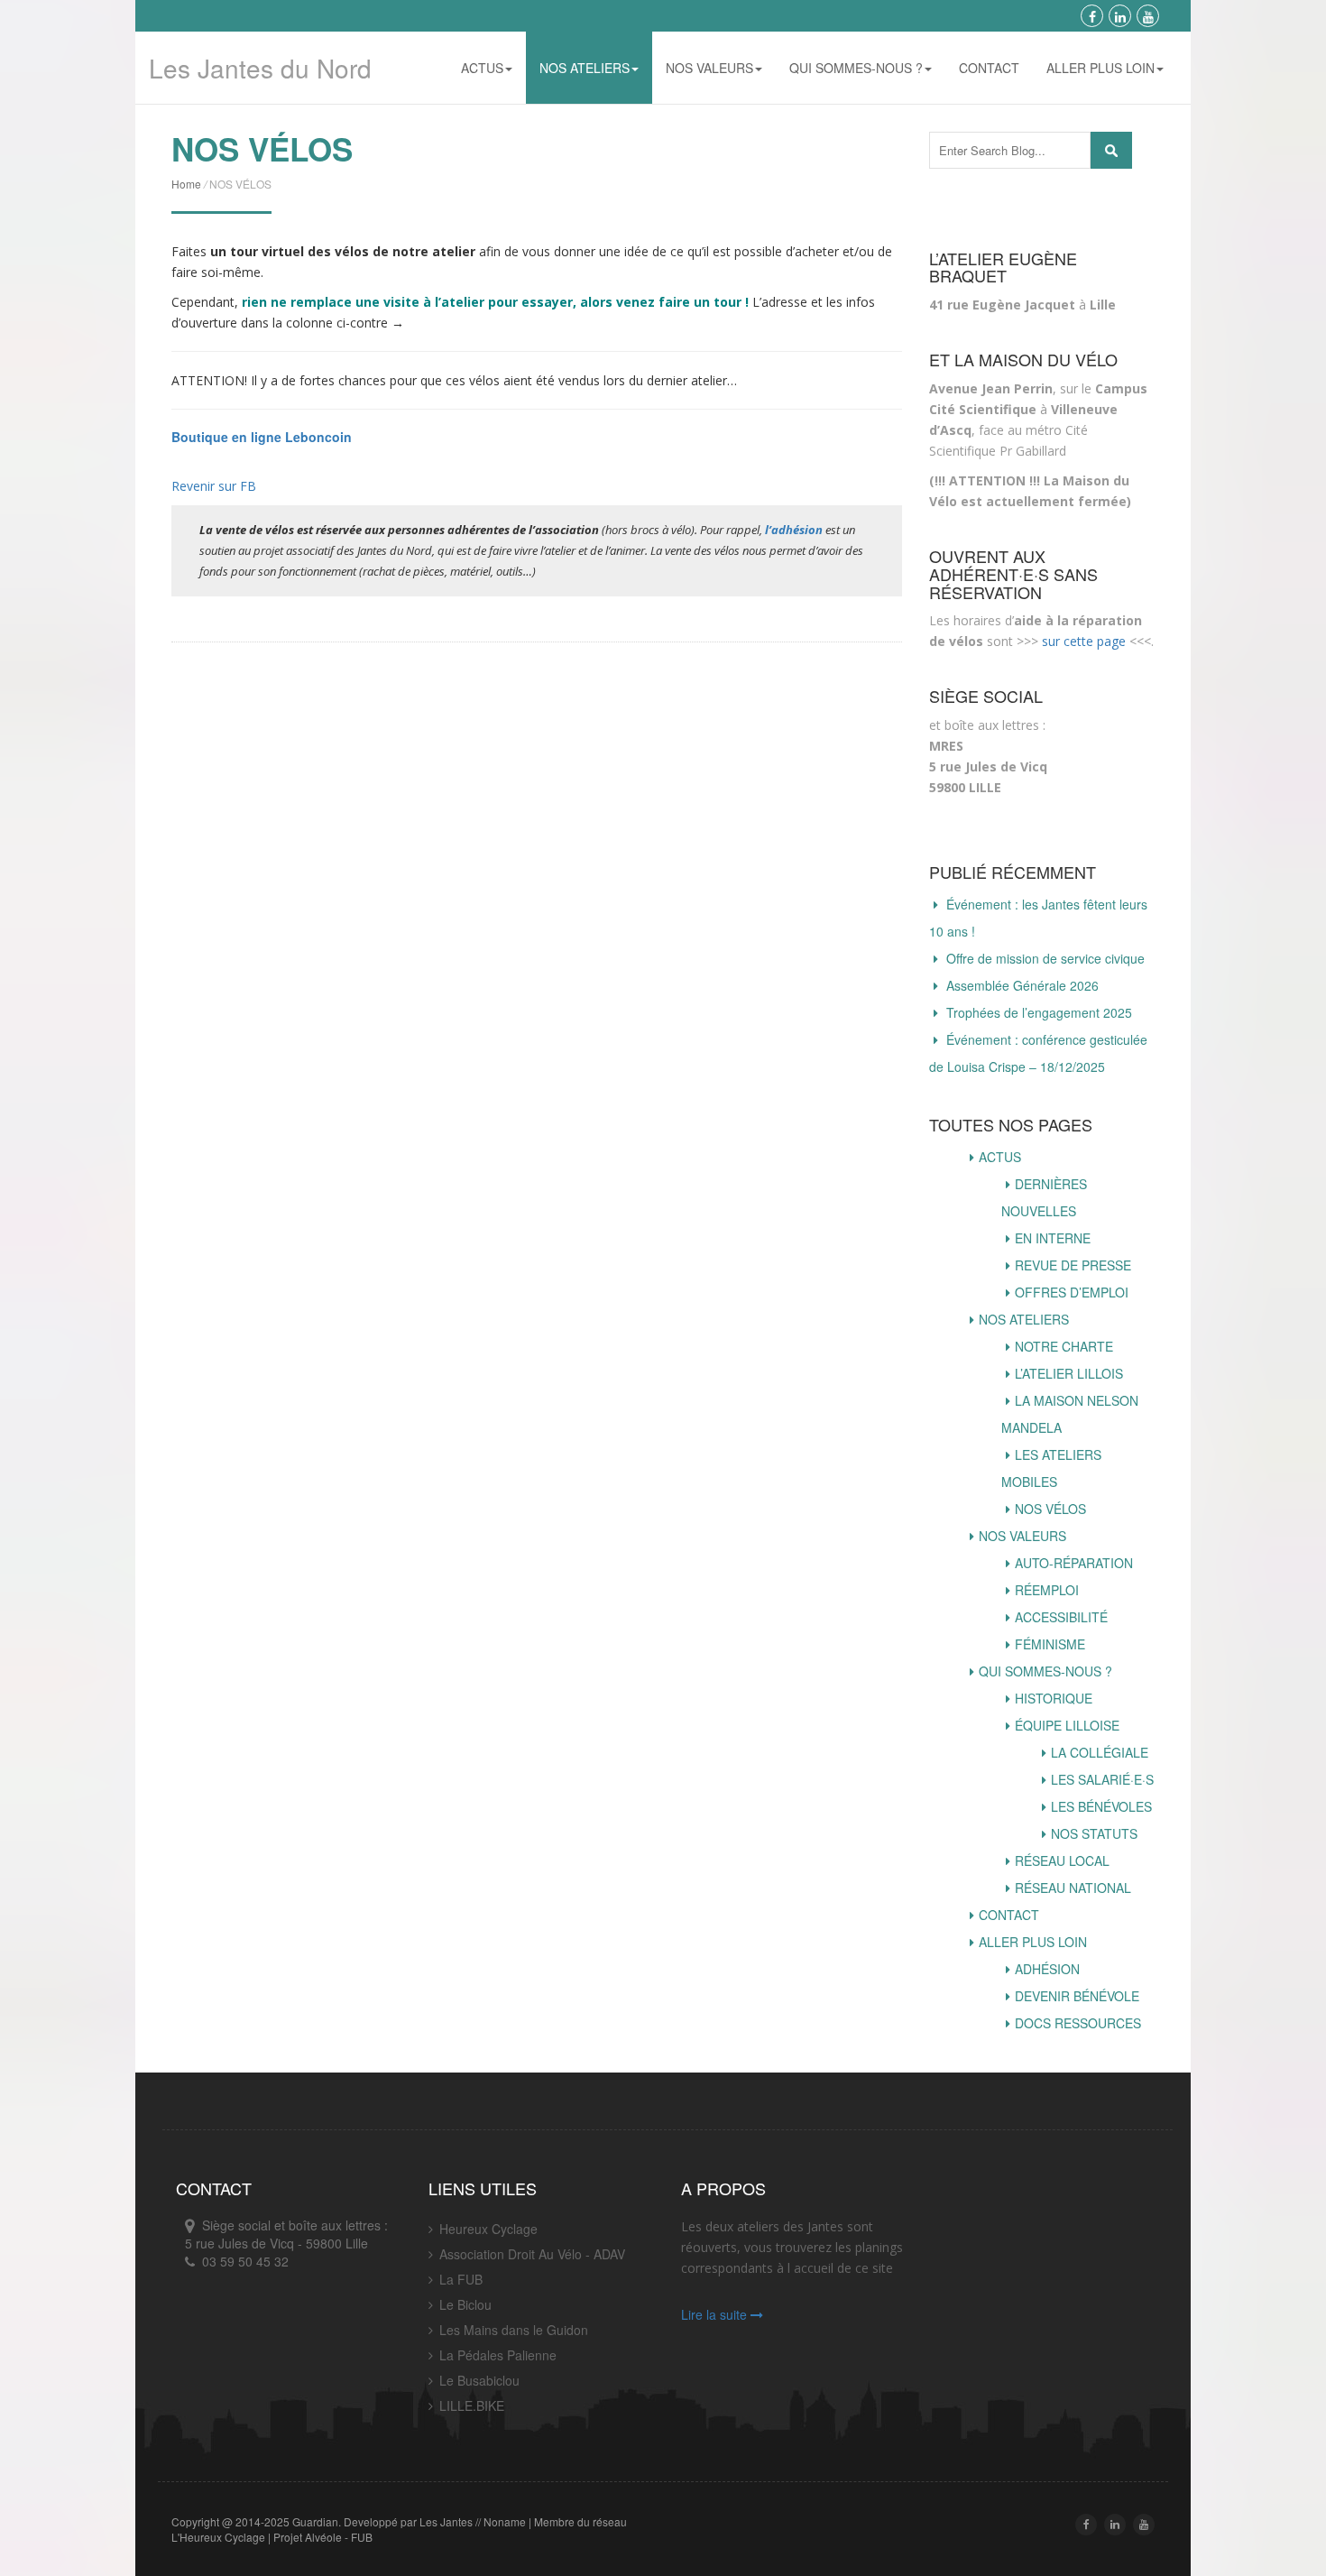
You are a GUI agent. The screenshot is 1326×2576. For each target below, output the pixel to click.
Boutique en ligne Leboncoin (262, 437)
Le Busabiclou (479, 2380)
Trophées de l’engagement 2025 (1039, 1012)
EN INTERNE (1053, 1238)
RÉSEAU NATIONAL (1073, 1888)
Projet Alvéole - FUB (323, 2537)
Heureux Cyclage (488, 2229)
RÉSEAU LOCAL (1062, 1860)
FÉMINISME (1050, 1644)
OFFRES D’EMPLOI (1072, 1292)
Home (186, 184)
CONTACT (989, 68)
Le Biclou (465, 2304)
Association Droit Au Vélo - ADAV (532, 2254)
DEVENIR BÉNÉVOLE (1077, 1996)
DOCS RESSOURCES (1078, 2023)
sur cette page (1084, 641)
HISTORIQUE (1054, 1698)
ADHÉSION (1047, 1969)
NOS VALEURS (709, 68)
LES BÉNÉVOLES (1101, 1806)
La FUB (461, 2279)
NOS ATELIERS (585, 68)
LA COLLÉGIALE (1100, 1752)
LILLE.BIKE (472, 2405)
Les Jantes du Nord (260, 68)
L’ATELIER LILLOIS (1069, 1373)
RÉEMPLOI (1047, 1590)
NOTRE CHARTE (1064, 1346)
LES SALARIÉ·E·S (1102, 1779)
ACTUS (482, 68)
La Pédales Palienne (498, 2355)
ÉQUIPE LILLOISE (1067, 1725)
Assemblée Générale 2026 (1022, 985)
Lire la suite (716, 2314)
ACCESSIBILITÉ (1061, 1617)
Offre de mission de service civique (1045, 958)
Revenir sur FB (214, 486)
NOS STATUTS (1094, 1833)
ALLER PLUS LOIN (1100, 68)
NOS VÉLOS (1050, 1509)
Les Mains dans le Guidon (514, 2330)
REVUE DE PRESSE (1073, 1265)
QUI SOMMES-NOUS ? (856, 68)
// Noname (501, 2521)
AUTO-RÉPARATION (1074, 1563)
